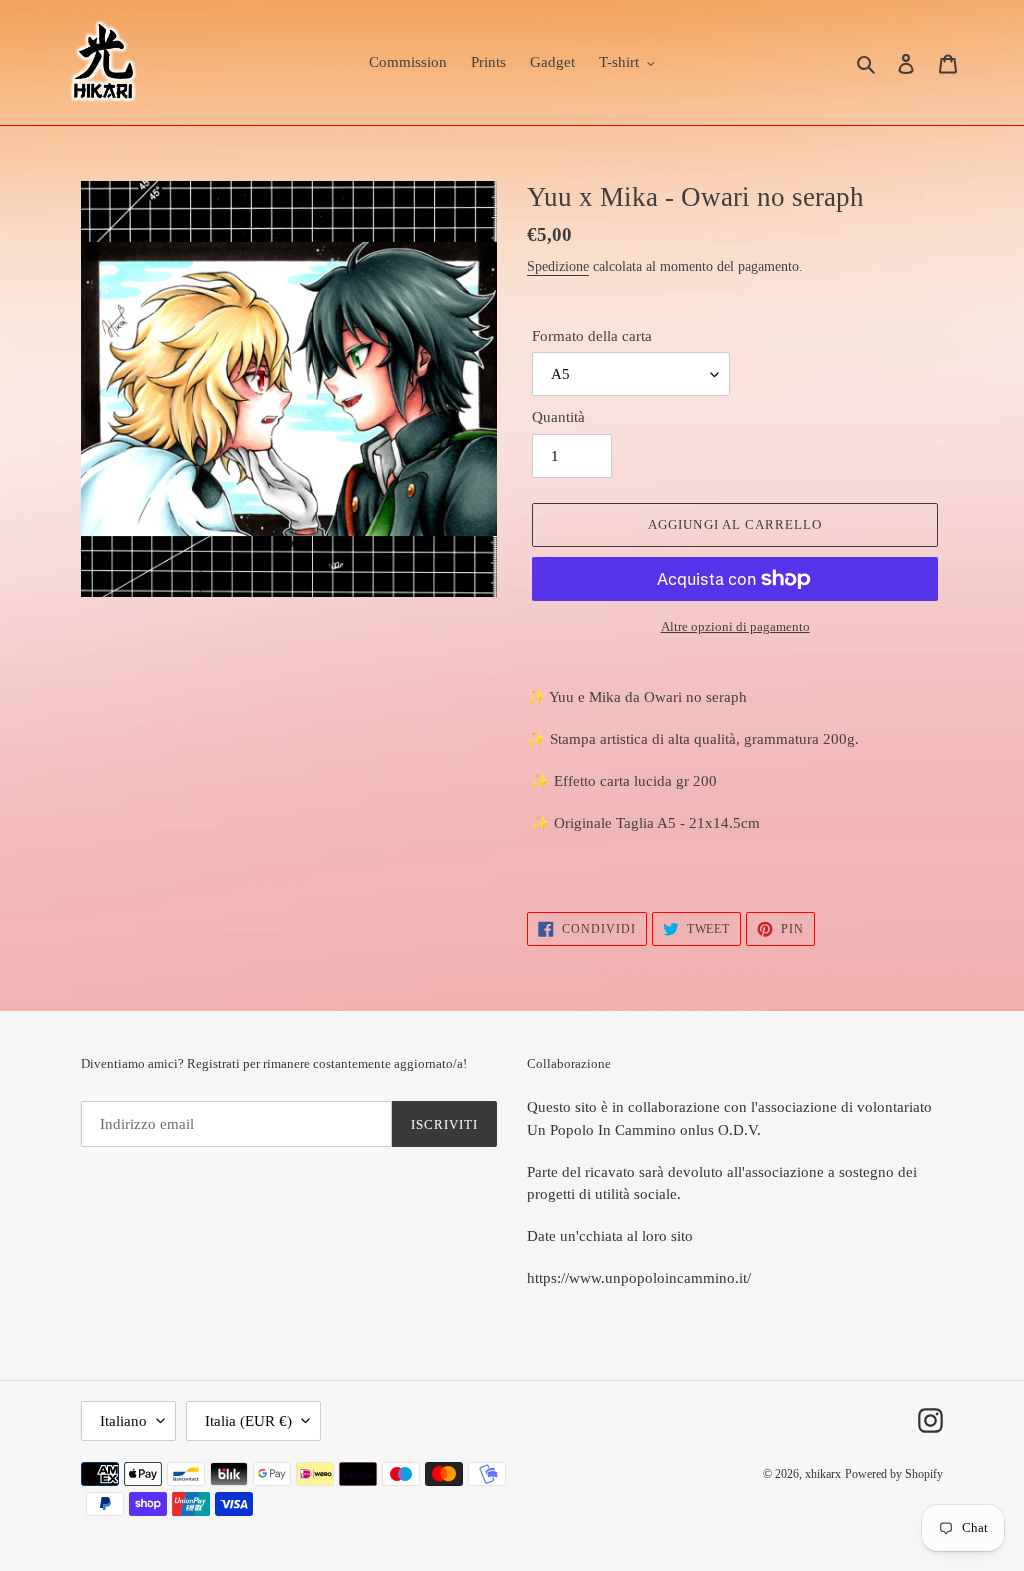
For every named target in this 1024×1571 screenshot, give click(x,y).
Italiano (123, 1421)
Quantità (558, 417)
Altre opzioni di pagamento (735, 626)
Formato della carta (592, 336)
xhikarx (823, 1474)
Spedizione (558, 266)
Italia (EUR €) (248, 1421)
